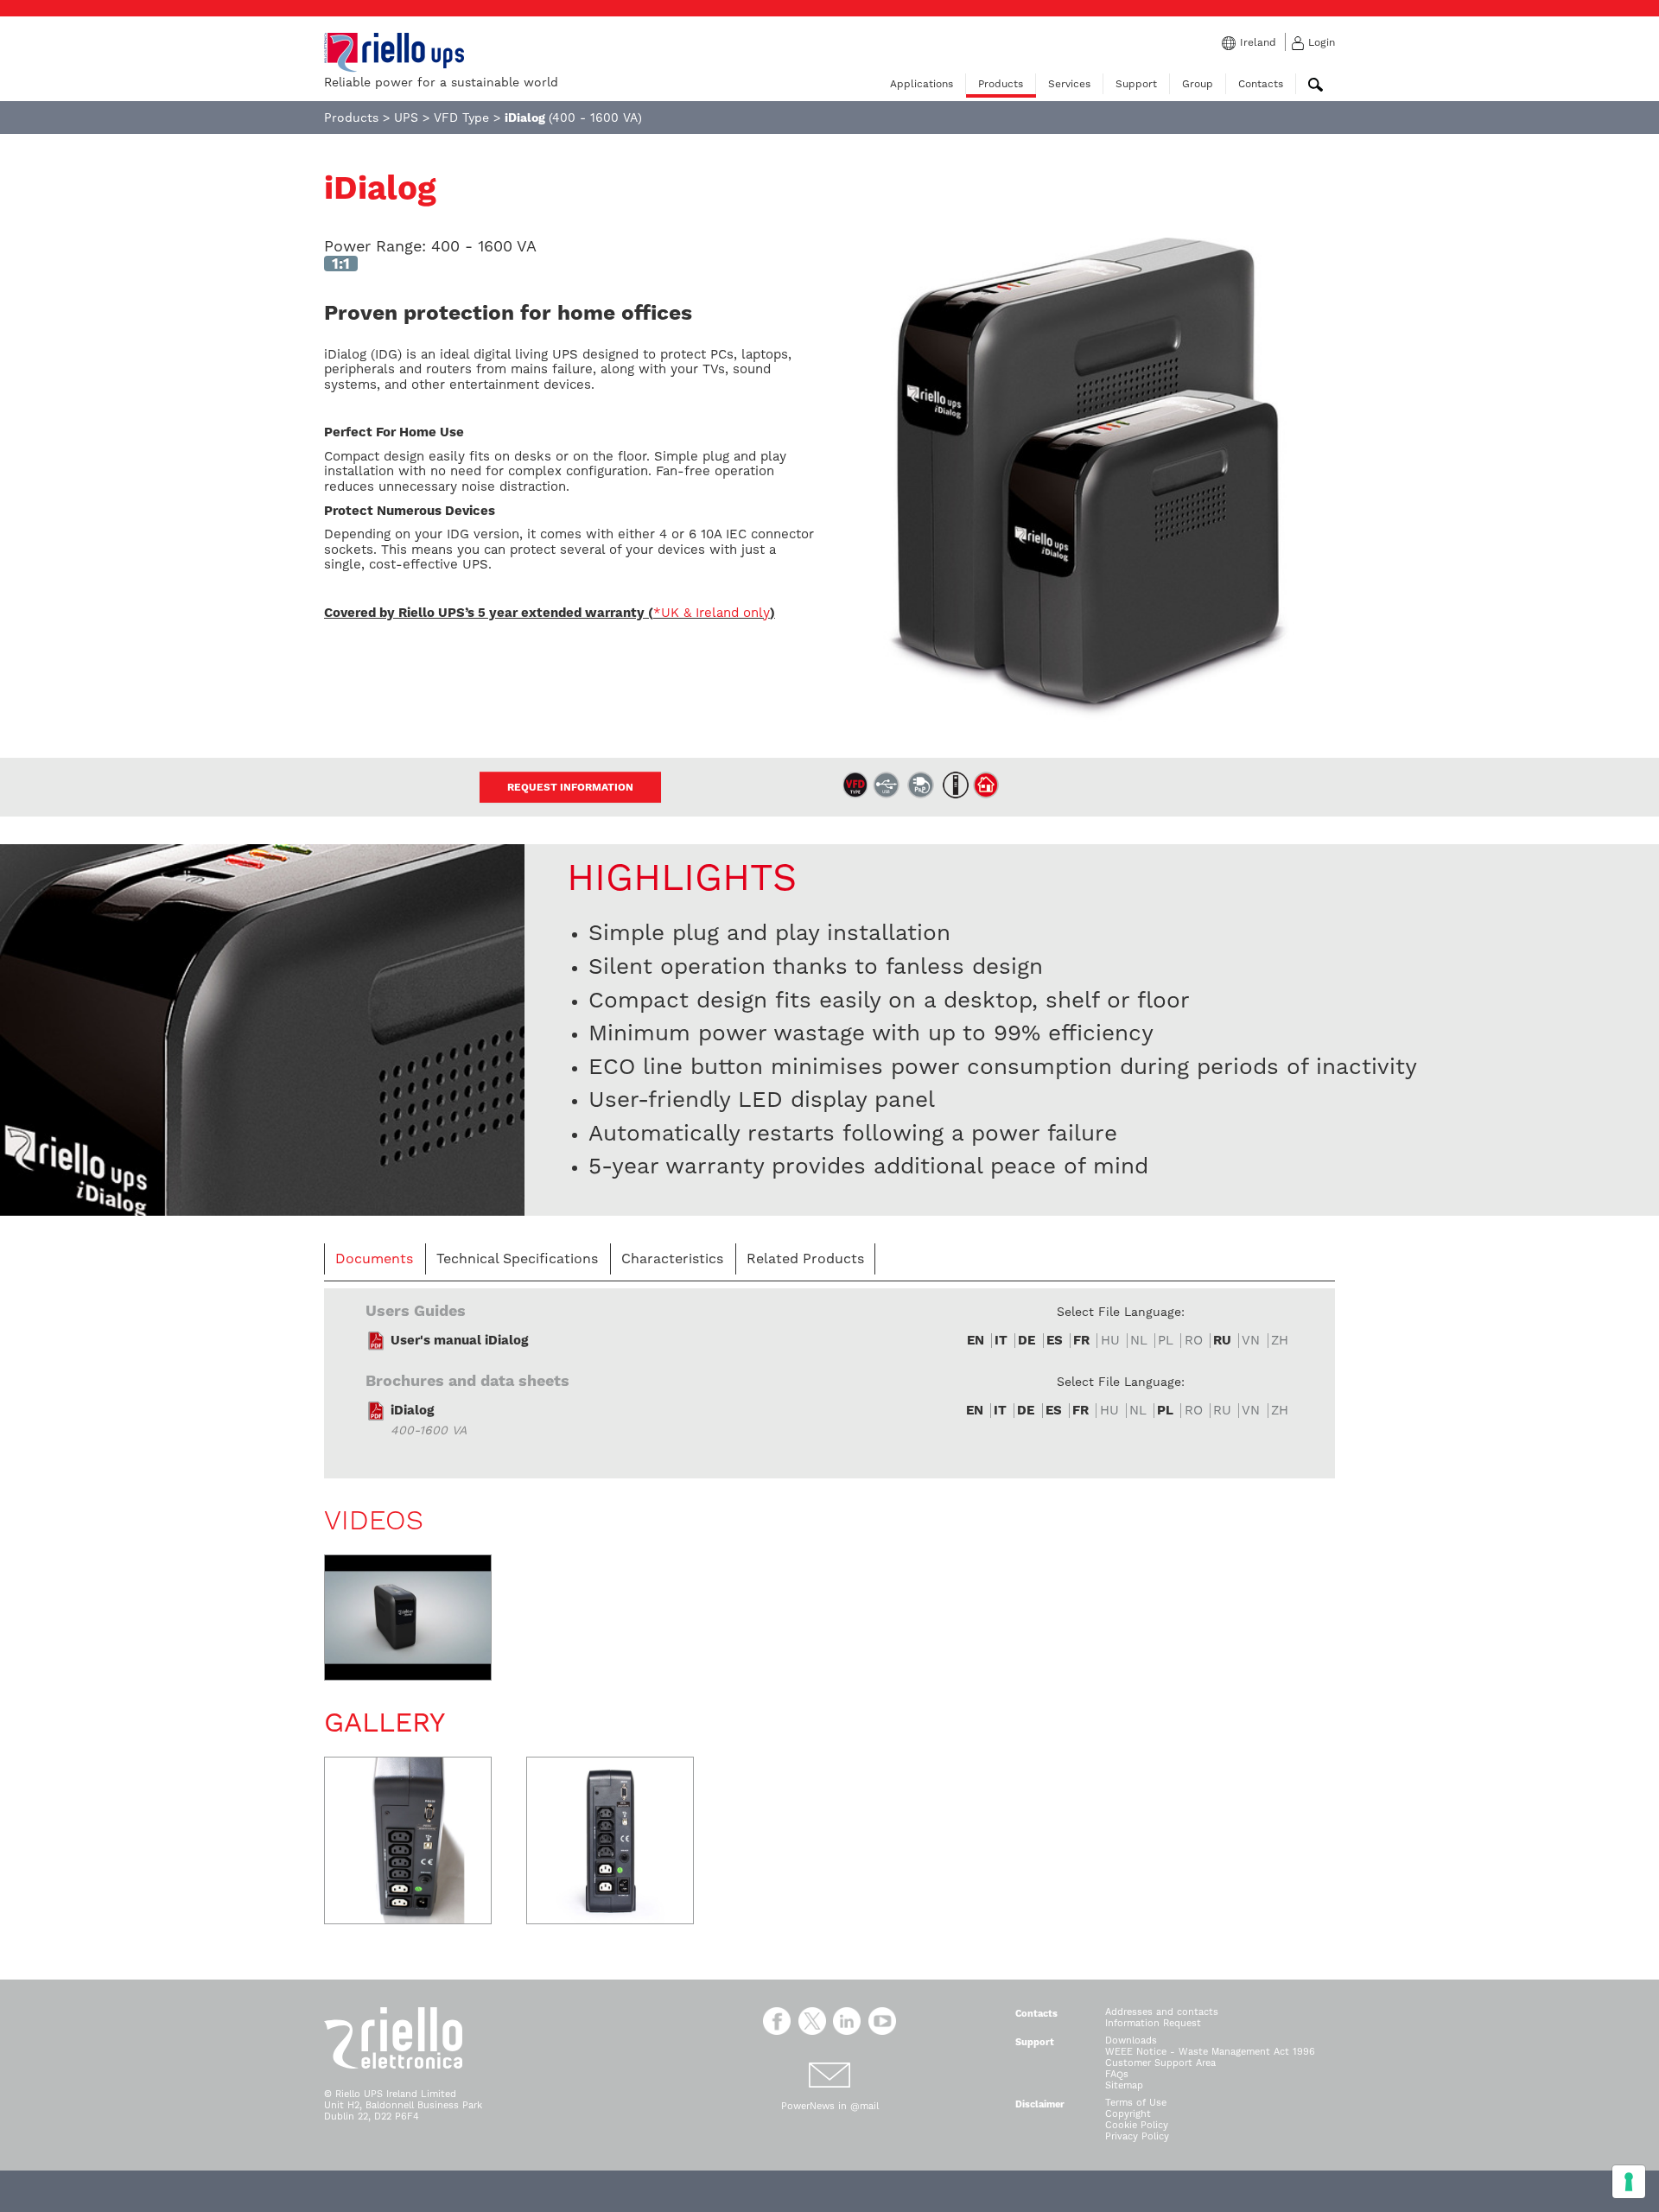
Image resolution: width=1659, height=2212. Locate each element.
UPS (406, 118)
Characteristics (672, 1259)
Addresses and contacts (1162, 2012)
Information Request (1153, 2023)
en (976, 1341)
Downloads (1131, 2040)
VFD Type (461, 118)
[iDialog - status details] (262, 1029)
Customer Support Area (1160, 2063)
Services (1069, 84)
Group (1198, 84)
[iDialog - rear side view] (610, 1840)
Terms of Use (1136, 2103)
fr (1081, 1341)
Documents (374, 1259)
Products (1001, 84)
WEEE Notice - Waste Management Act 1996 (1210, 2052)
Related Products (805, 1259)
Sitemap (1124, 2085)
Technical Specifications (517, 1259)
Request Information (570, 787)
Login (1322, 42)
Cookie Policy (1137, 2125)
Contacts (1261, 84)
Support (1136, 84)
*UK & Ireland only (712, 613)
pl (1165, 1411)
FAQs (1117, 2074)
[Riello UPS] (394, 52)
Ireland (1258, 42)
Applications (922, 84)
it (1001, 1341)
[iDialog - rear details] (408, 1840)
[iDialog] (1089, 484)
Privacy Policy (1137, 2136)
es (1055, 1341)
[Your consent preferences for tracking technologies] (1629, 2182)
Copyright (1128, 2114)
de (1027, 1341)
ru (1222, 1341)
